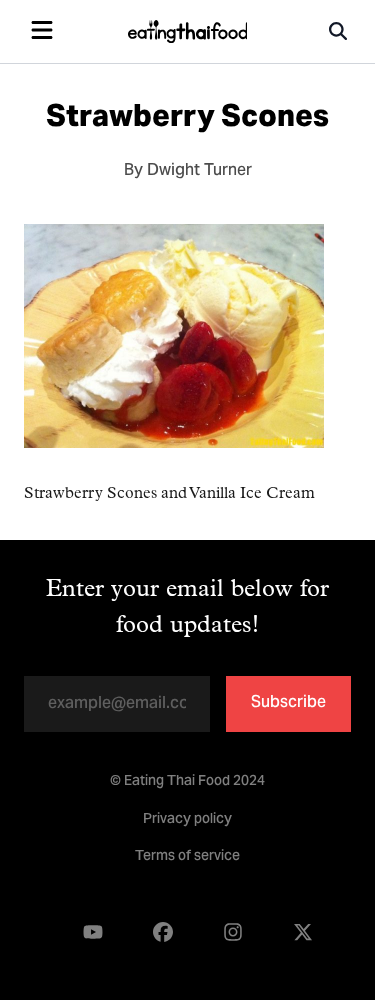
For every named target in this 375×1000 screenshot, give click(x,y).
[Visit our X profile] (303, 932)
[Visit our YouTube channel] (93, 932)
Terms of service (187, 857)
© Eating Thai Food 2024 (187, 782)
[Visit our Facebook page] (163, 932)
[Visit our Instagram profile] (233, 932)
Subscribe (288, 703)
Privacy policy (187, 820)
